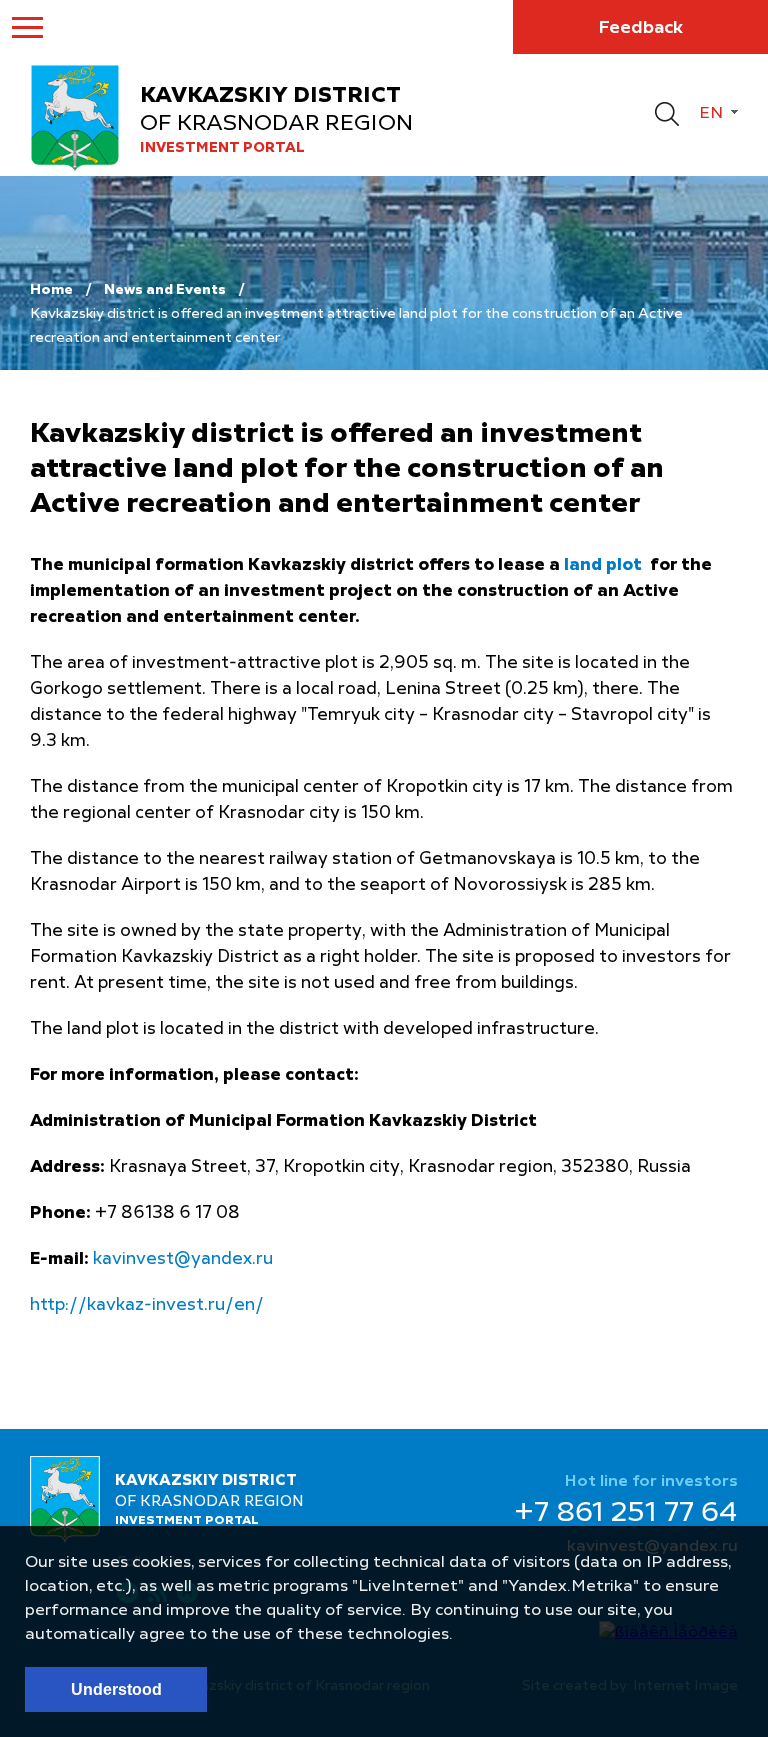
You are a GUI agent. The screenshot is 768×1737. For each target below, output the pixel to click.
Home (51, 290)
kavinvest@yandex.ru (183, 1259)
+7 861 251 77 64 (626, 1514)
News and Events (165, 290)
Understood (116, 1689)
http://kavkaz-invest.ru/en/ (147, 1305)
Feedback (640, 28)
